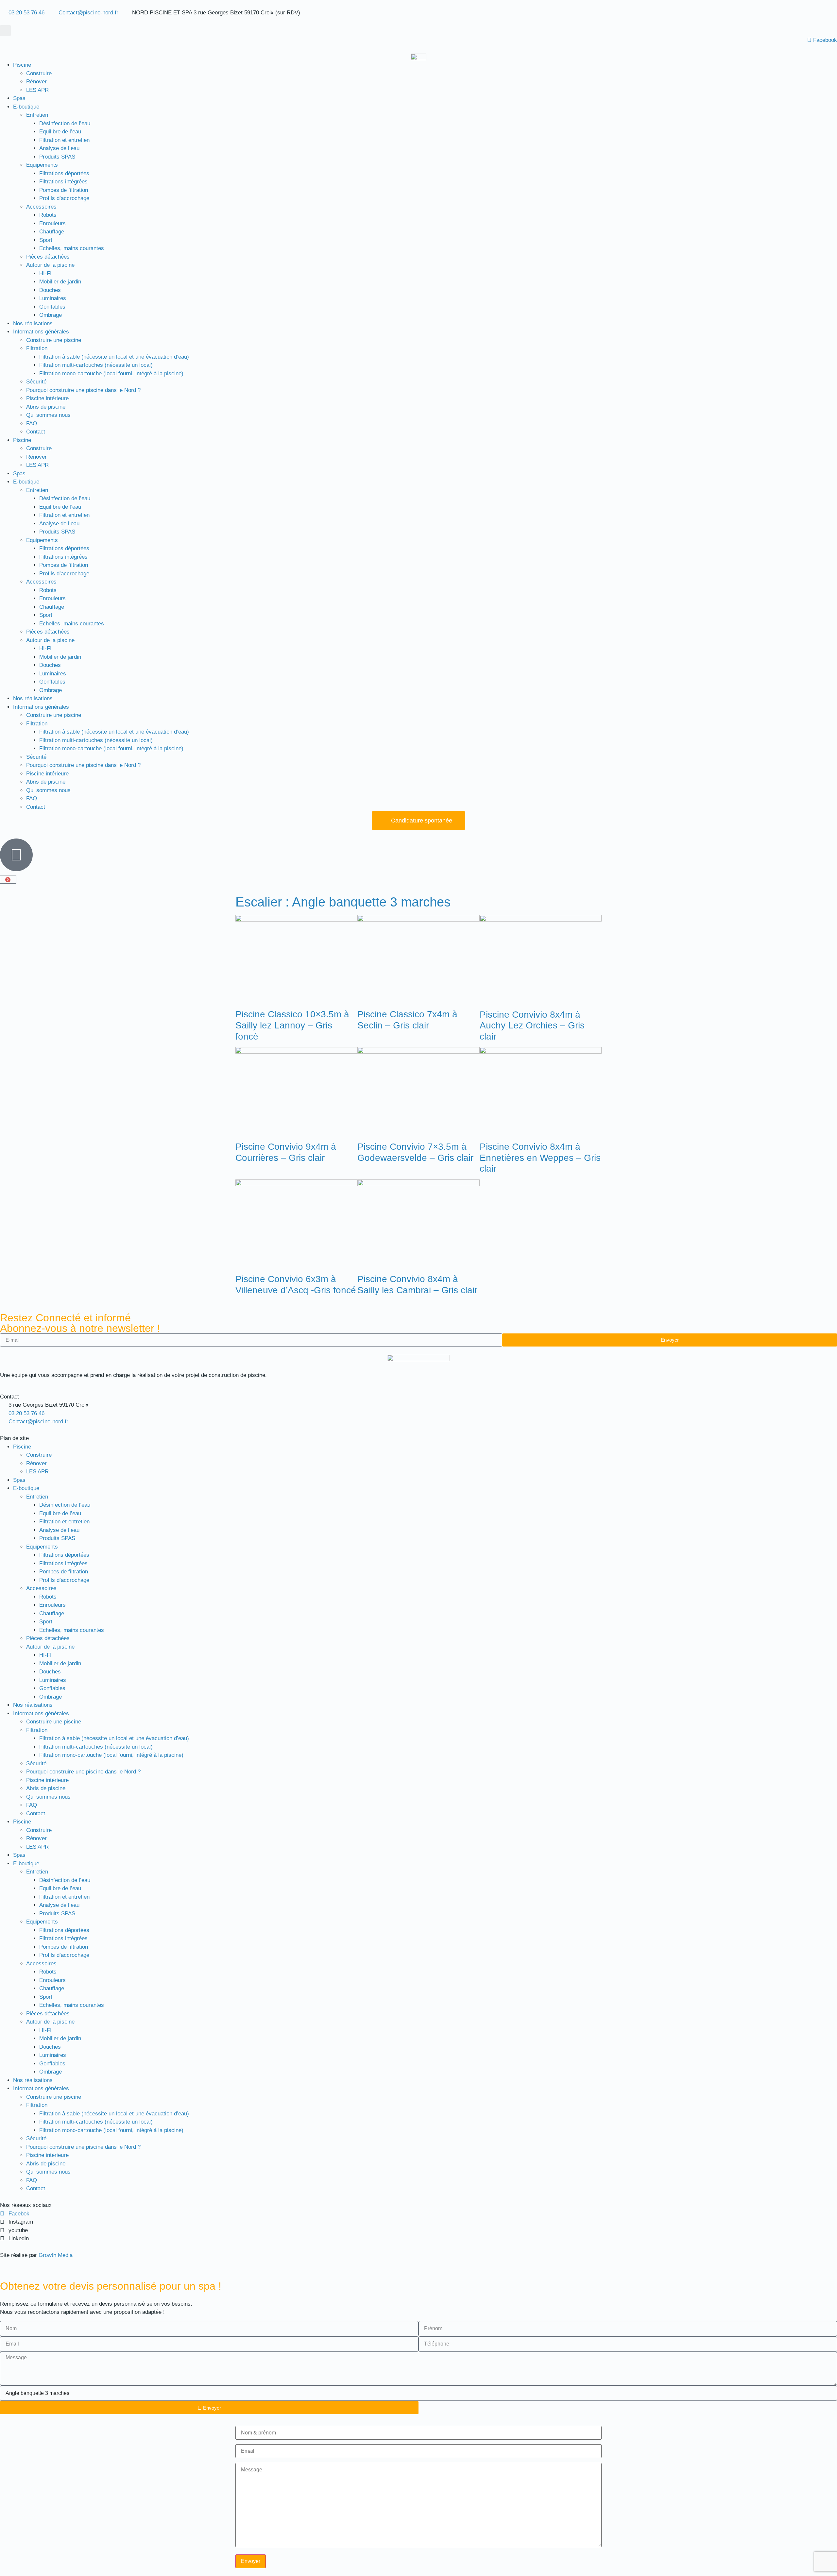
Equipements (42, 165)
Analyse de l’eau (59, 148)
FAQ (32, 424)
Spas (19, 98)
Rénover (36, 82)
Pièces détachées (48, 257)
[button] (5, 31)
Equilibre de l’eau (60, 132)
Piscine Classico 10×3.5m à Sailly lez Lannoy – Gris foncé (292, 1025)
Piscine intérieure (47, 398)
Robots (48, 215)
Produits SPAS (57, 157)
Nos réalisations (33, 323)
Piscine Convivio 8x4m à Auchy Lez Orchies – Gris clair (532, 1025)
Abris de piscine (46, 407)
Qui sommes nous (48, 415)
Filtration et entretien (64, 140)
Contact (36, 432)
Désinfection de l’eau (65, 123)
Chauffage (52, 232)
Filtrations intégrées (63, 182)
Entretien (37, 115)
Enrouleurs (52, 223)
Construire (39, 73)
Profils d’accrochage (64, 198)
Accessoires (41, 207)
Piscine (22, 65)
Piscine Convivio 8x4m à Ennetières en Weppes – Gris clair (540, 1158)
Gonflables (52, 307)
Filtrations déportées (64, 173)
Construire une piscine (54, 340)
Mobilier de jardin (60, 282)
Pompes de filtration (64, 190)
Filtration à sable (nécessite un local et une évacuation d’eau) (114, 357)
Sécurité (36, 382)
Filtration (37, 348)
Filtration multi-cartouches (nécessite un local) (96, 365)
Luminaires (53, 298)
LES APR (37, 90)
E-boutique (26, 107)
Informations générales (41, 332)
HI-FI (45, 273)
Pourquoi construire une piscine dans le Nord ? (83, 390)
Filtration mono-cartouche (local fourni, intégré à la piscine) (111, 373)
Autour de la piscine (50, 265)
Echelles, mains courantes (72, 248)
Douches (50, 290)
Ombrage (51, 315)
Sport (46, 240)
